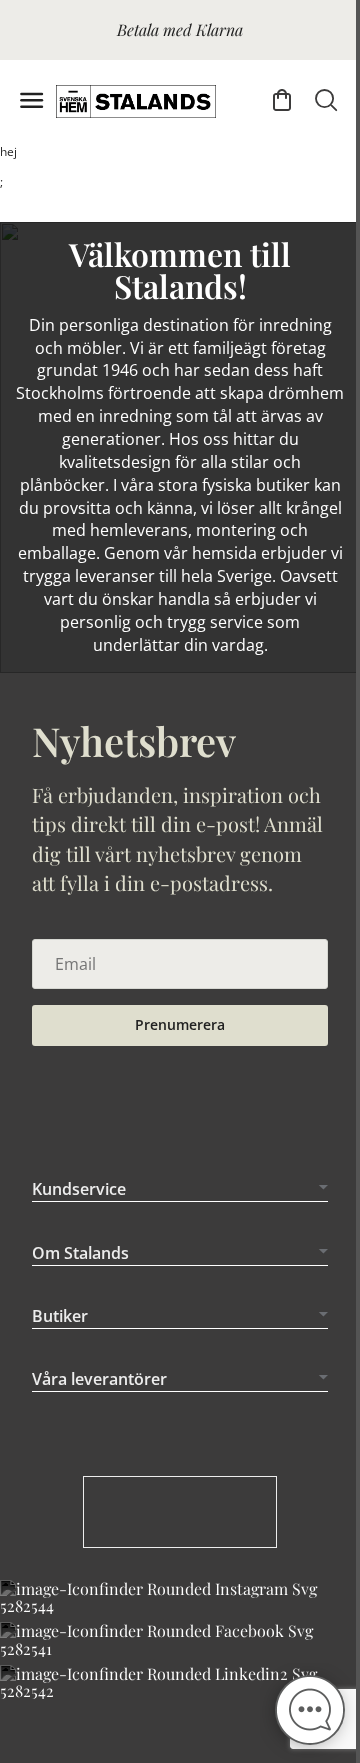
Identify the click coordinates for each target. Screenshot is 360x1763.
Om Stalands (80, 1282)
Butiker (60, 1346)
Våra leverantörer (99, 1409)
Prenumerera (180, 1024)
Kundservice (79, 1219)
